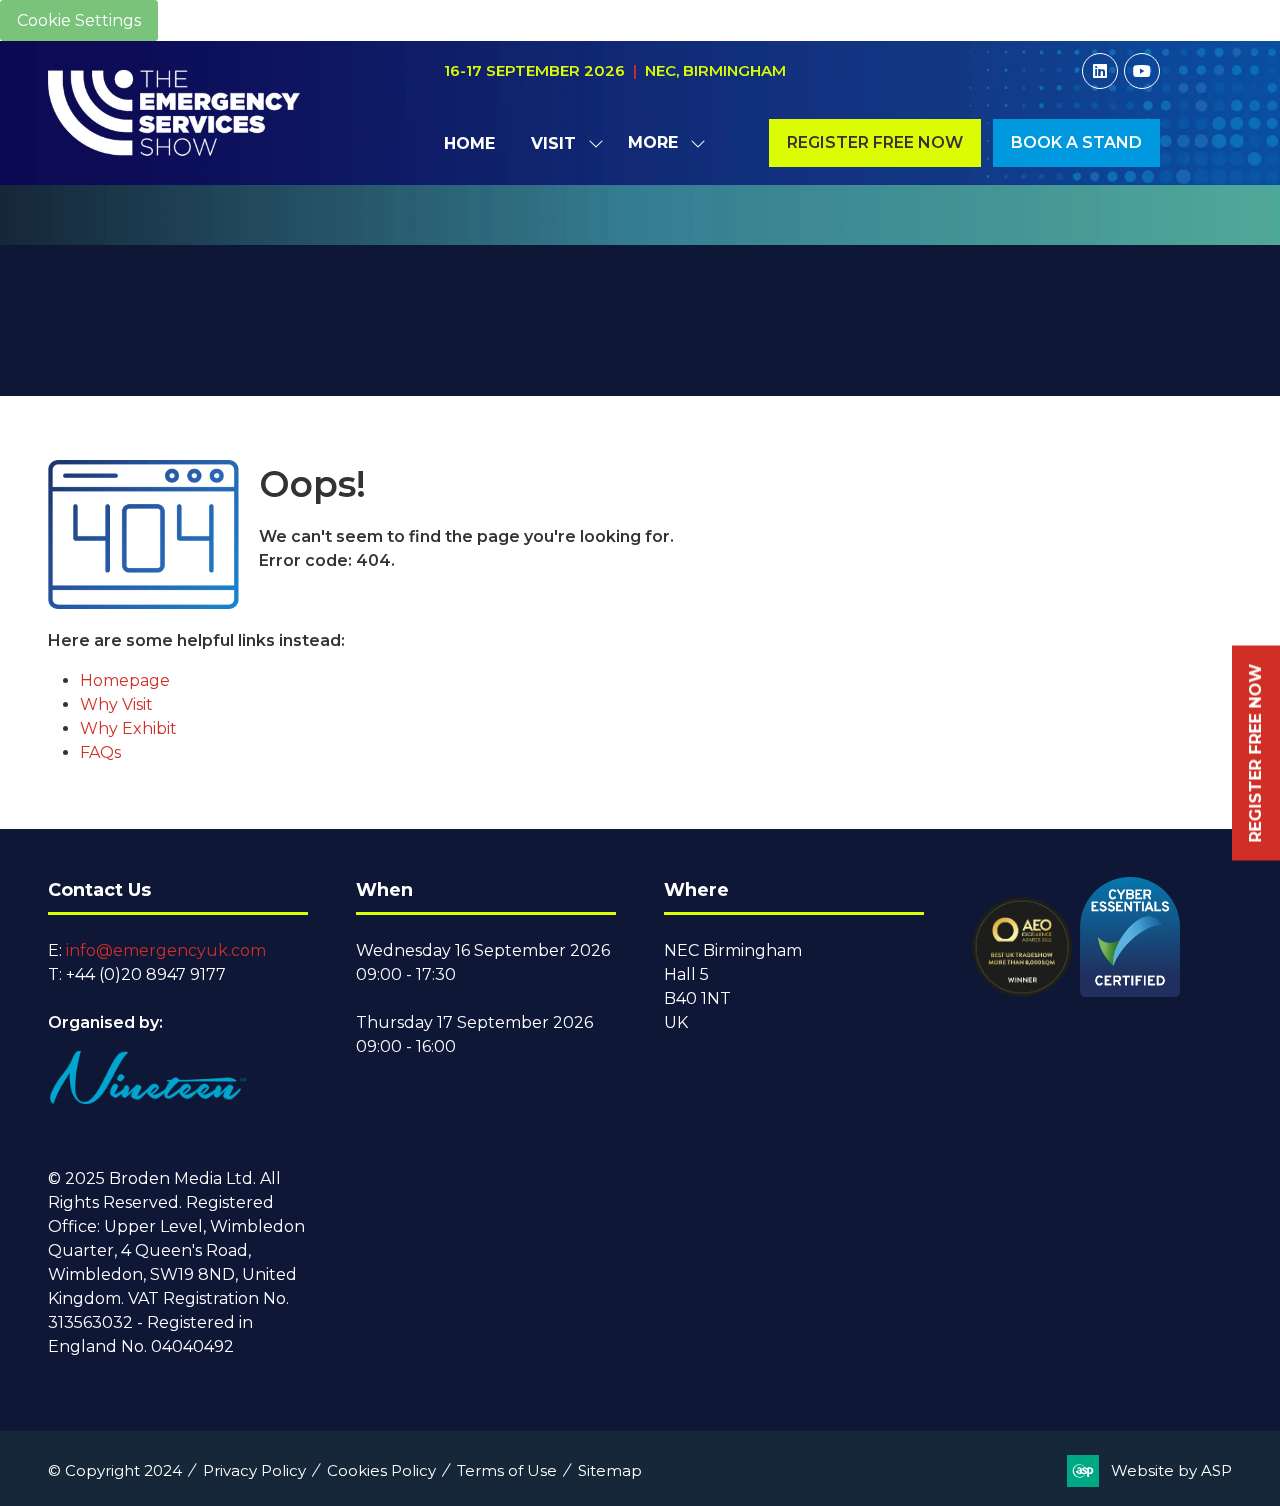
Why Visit (116, 704)
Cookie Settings (79, 20)
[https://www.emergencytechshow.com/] (640, 234)
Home (469, 143)
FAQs (100, 752)
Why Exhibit (128, 728)
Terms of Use (507, 1470)
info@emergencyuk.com (166, 950)
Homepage (125, 680)
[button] (661, 143)
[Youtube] (1142, 71)
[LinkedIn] (1100, 71)
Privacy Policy (254, 1470)
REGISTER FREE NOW (1255, 753)
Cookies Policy (381, 1470)
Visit (553, 143)
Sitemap (610, 1470)
